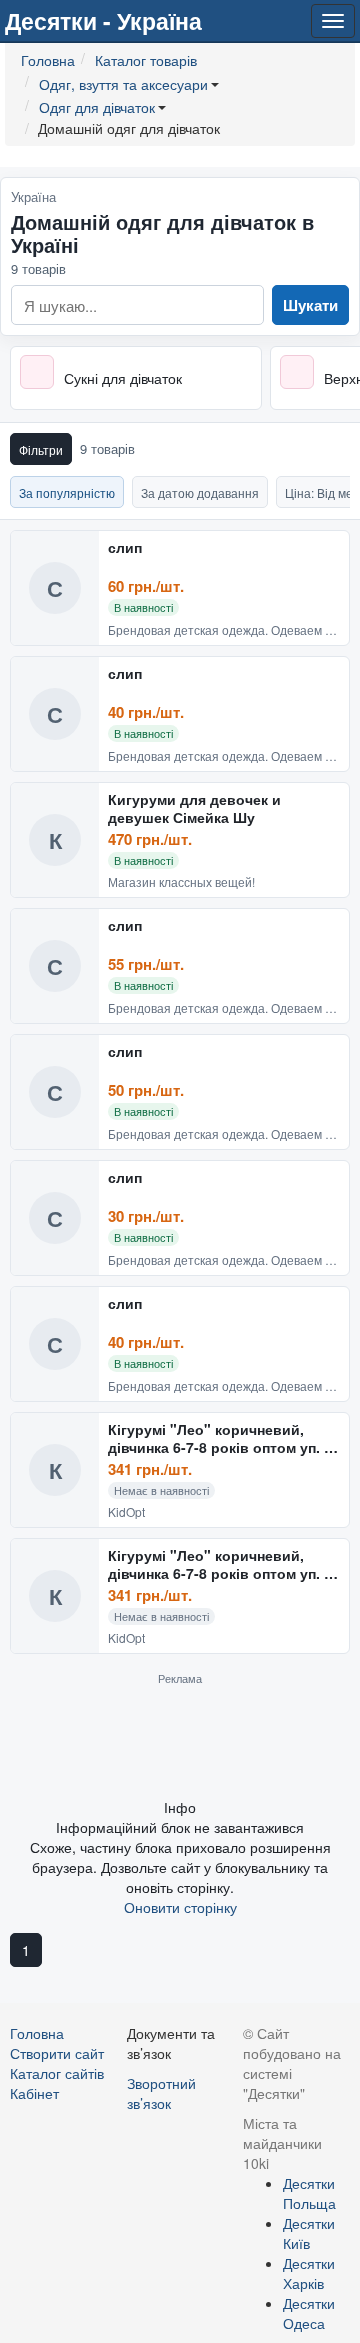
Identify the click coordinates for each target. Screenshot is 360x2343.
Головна (37, 2033)
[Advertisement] (180, 1741)
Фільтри (41, 449)
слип (125, 548)
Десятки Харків (309, 2273)
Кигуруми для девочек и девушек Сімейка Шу (194, 808)
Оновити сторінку (180, 1907)
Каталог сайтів (57, 2073)
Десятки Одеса (309, 2313)
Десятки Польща (309, 2193)
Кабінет (34, 2093)
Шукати (310, 305)
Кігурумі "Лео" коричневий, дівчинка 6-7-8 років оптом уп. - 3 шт (218, 1438)
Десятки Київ (309, 2233)
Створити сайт (57, 2053)
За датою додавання (200, 492)
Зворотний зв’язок (161, 2093)
